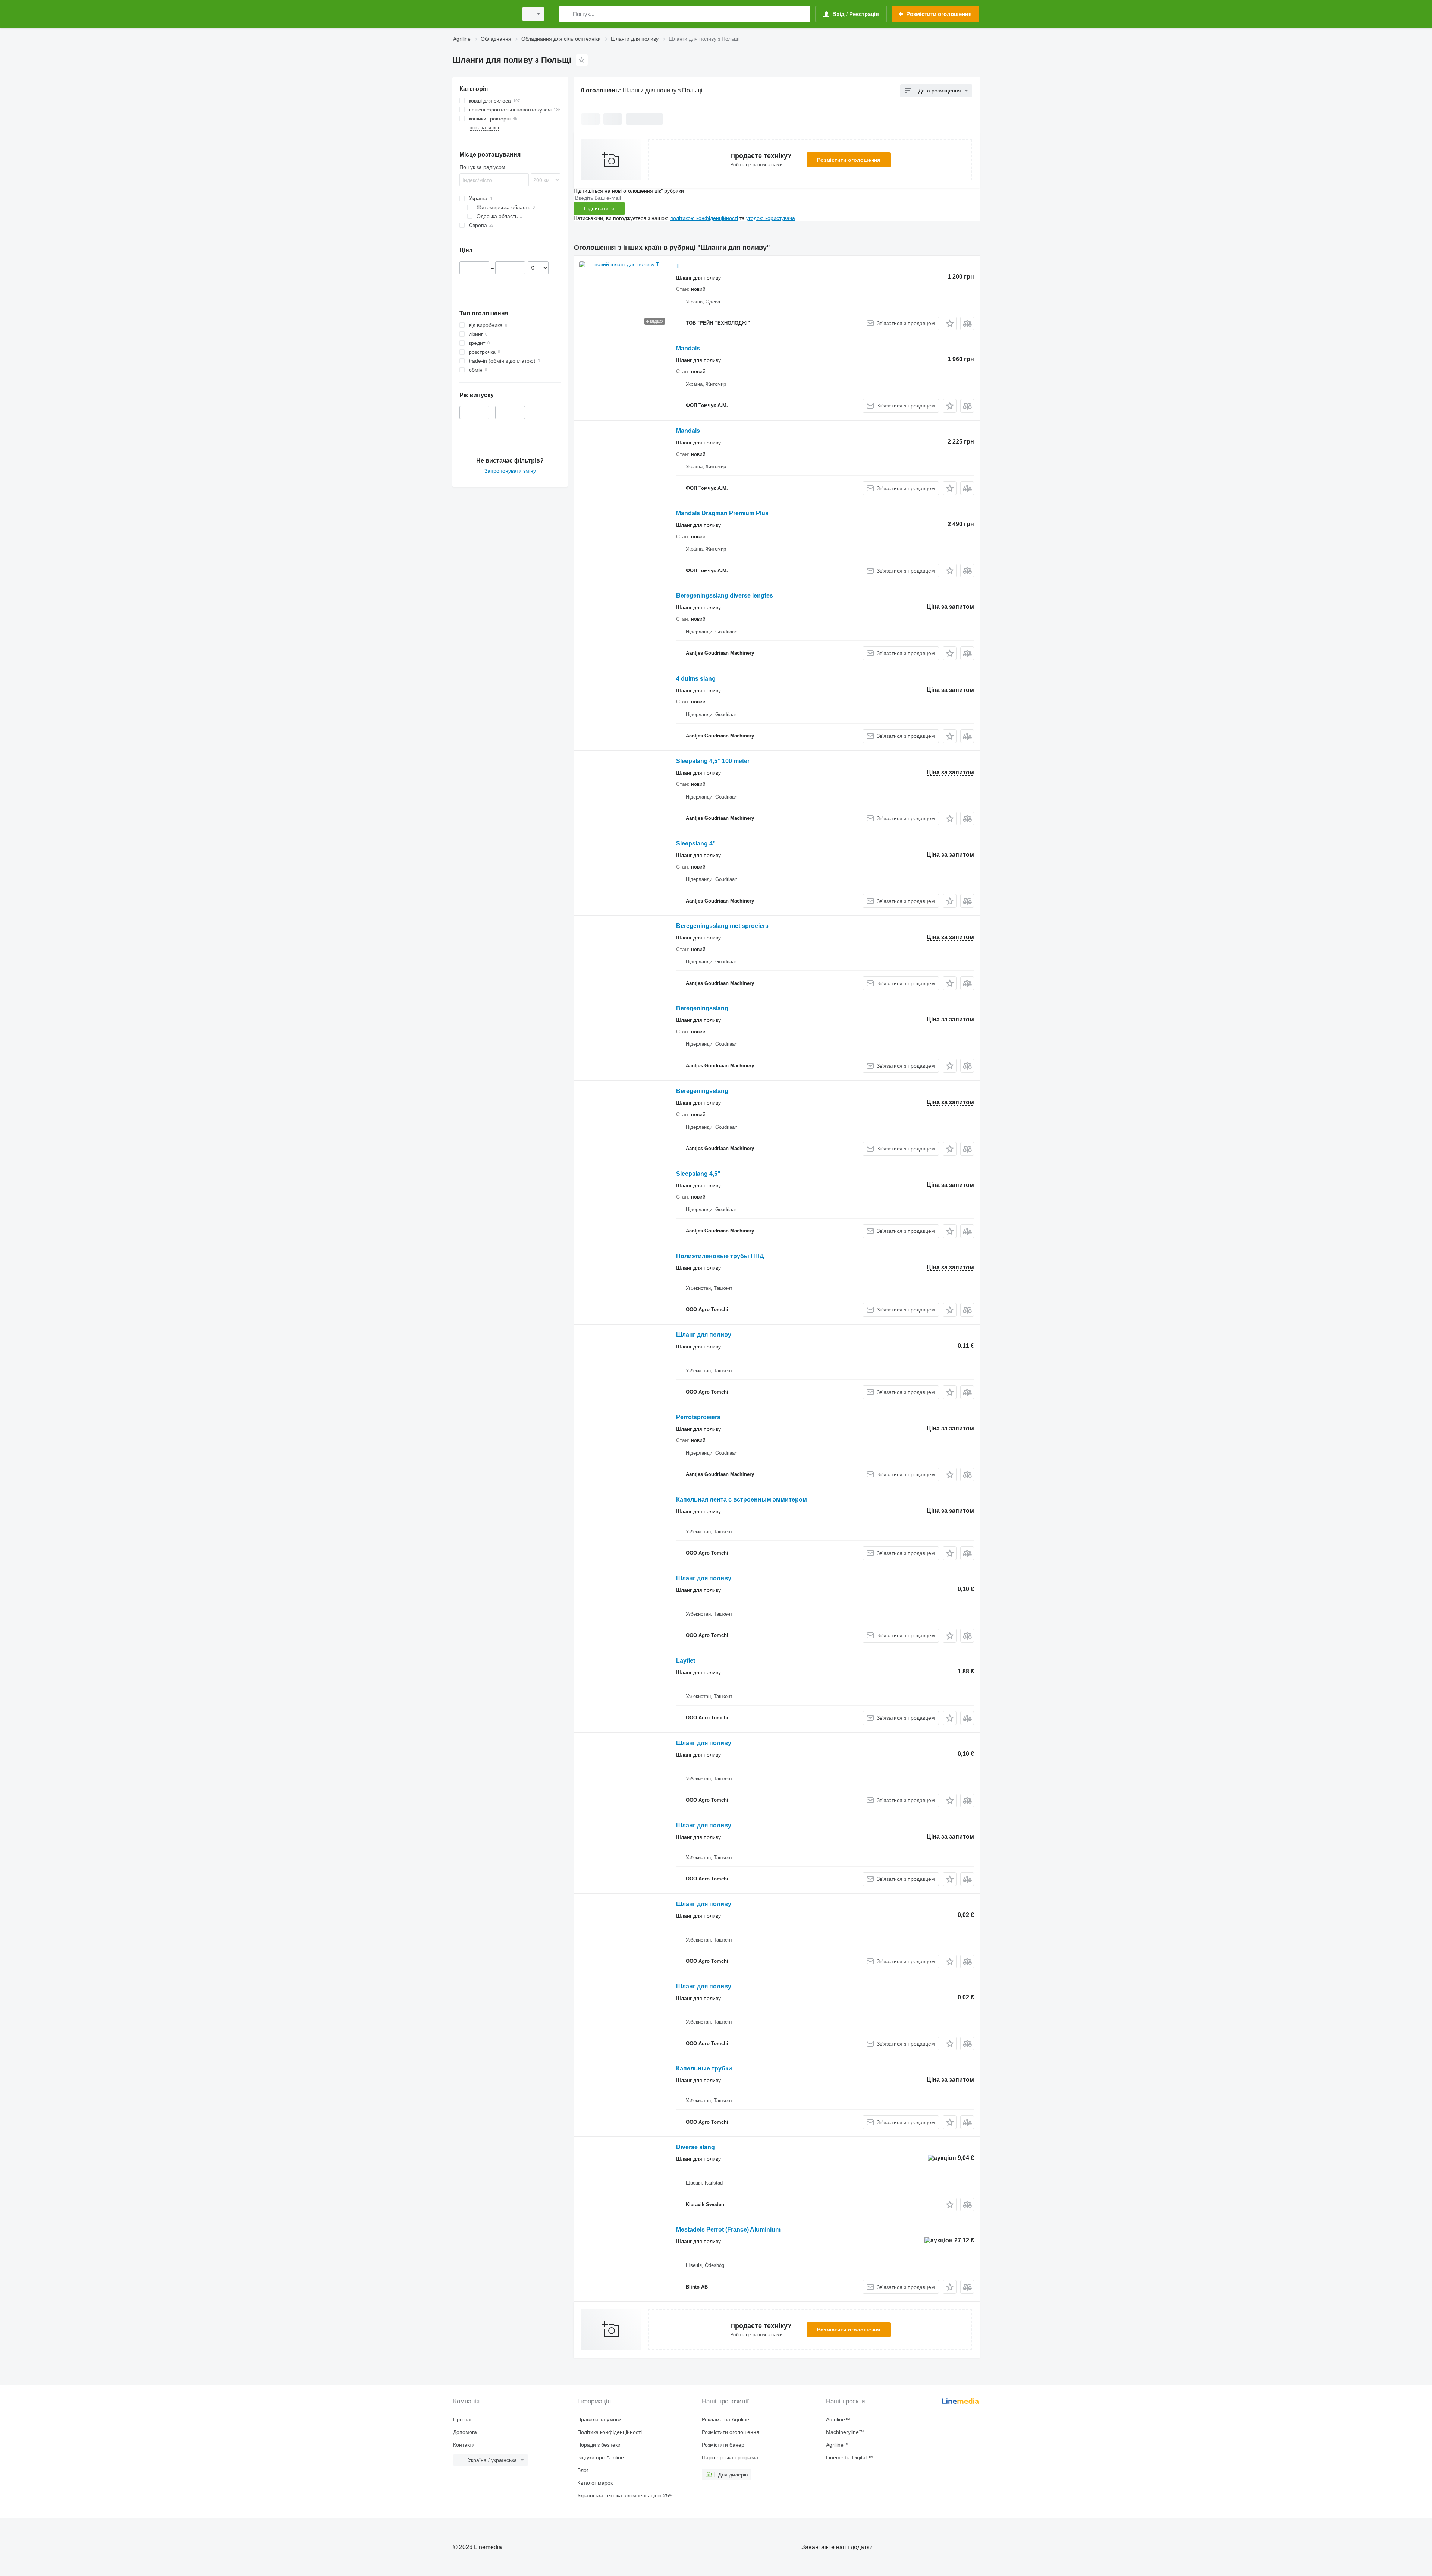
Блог (583, 2470)
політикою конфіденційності (704, 218)
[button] (950, 323)
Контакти (464, 2445)
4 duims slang (696, 679)
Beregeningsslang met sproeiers (722, 926)
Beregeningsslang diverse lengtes (725, 596)
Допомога (465, 2432)
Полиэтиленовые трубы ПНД (720, 1256)
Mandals (688, 348)
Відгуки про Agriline (601, 2457)
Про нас (463, 2419)
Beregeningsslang (702, 1008)
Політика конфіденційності (610, 2432)
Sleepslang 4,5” (698, 1174)
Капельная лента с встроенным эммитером (742, 1500)
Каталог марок (595, 2483)
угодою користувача (771, 218)
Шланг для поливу (704, 1335)
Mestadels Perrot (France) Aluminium (728, 2229)
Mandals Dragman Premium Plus (722, 513)
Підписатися (599, 208)
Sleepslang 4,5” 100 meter (713, 761)
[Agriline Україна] (483, 14)
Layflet (686, 1661)
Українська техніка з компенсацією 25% (625, 2495)
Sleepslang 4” (696, 843)
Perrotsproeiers (698, 1417)
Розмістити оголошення (849, 160)
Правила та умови (599, 2419)
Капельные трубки (704, 2068)
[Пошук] (567, 14)
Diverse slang (695, 2147)
